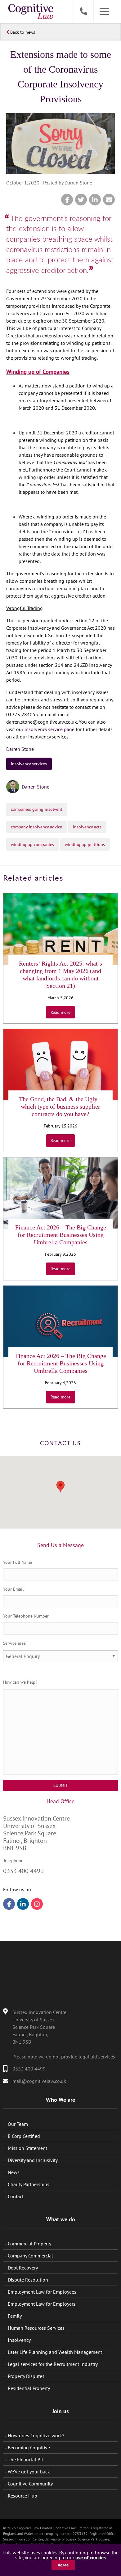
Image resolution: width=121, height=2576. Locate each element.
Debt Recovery (23, 2268)
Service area (14, 1643)
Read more (60, 1012)
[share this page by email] (109, 200)
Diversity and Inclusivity (33, 2160)
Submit (61, 1785)
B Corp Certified (24, 2136)
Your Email (13, 1589)
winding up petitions (85, 844)
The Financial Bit (25, 2460)
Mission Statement (27, 2148)
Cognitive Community (30, 2484)
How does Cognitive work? (36, 2435)
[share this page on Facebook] (67, 200)
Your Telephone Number (26, 1616)
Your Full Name (18, 1562)
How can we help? (20, 1682)
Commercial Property (29, 2244)
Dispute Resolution (28, 2280)
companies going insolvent (37, 809)
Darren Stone (20, 749)
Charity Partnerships (29, 2184)
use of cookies (91, 2557)
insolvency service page (49, 729)
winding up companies (32, 844)
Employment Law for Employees (42, 2292)
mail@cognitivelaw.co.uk (39, 2081)
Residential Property (29, 2388)
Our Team (18, 2124)
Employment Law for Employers (42, 2304)
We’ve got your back (29, 2472)
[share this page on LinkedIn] (95, 200)
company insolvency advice (36, 827)
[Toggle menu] (104, 12)
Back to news (22, 32)
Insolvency (19, 2340)
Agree (63, 2565)
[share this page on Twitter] (81, 200)
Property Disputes (26, 2376)
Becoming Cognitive (29, 2447)
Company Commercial (30, 2256)
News (14, 2172)
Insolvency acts (87, 827)
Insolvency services (29, 764)
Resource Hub (22, 2496)
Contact (16, 2196)
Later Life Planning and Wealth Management (55, 2352)
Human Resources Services (36, 2328)
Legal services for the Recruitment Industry (53, 2364)
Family (15, 2316)
